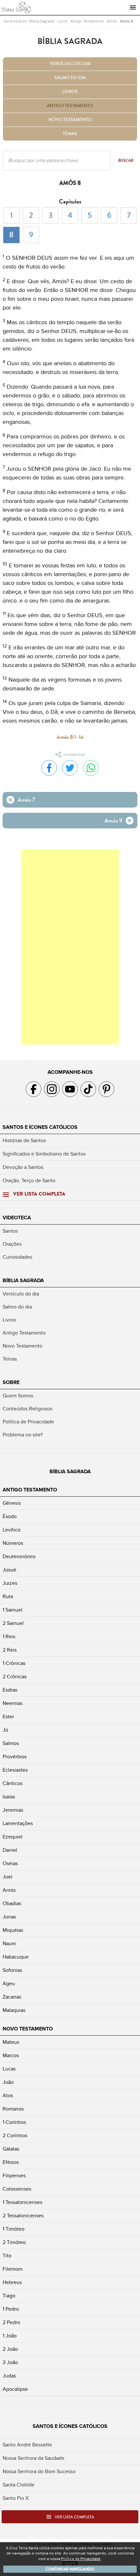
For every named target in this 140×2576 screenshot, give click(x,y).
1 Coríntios (14, 2122)
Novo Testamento (70, 120)
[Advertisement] (70, 947)
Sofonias (12, 1970)
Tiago (9, 2296)
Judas (9, 2376)
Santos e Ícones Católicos (40, 1127)
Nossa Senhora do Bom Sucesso (39, 2472)
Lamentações (18, 1823)
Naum (9, 1944)
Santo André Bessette (27, 2445)
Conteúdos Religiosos (28, 1409)
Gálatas (11, 2149)
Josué (9, 1570)
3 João (10, 2362)
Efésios (11, 2162)
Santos (10, 1231)
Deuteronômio (19, 1557)
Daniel (10, 1850)
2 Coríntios (15, 2136)
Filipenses (14, 2176)
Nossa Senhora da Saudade (34, 2458)
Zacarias (12, 1997)
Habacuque (16, 1957)
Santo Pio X (16, 2498)
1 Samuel (13, 1610)
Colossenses (17, 2189)
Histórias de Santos (24, 1141)
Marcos (11, 2056)
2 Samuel (13, 1623)
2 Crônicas (15, 1677)
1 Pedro (11, 2309)
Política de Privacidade (28, 1422)
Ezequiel (13, 1837)
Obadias (12, 1904)
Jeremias (13, 1810)
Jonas (9, 1917)
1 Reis (9, 1637)
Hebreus (12, 2282)
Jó (5, 1730)
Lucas (9, 2069)
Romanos (13, 2109)
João (8, 2082)
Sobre (11, 1382)
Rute (8, 1597)
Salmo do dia (70, 78)
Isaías (9, 1797)
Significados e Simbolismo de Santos (44, 1154)
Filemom (13, 2269)
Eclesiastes (15, 1770)
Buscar (126, 160)
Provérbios (15, 1757)
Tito (7, 2256)
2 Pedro (11, 2322)
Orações (12, 1244)
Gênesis (12, 1503)
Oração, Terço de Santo (29, 1181)
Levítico (12, 1530)
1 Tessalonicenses (22, 2202)
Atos (8, 2096)
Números (13, 1543)
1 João (10, 2336)
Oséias (10, 1863)
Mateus (11, 2042)
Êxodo (10, 1517)
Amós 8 (126, 21)
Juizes (10, 1583)
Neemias (13, 1703)
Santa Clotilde (19, 2485)
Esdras (10, 1690)
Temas (70, 134)
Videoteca (17, 1218)
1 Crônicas (14, 1663)
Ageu (9, 1984)
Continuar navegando (70, 2569)
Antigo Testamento (87, 21)
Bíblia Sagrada (42, 21)
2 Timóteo (14, 2242)
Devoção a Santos (23, 1167)
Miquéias (13, 1930)
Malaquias (14, 2010)
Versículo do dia (70, 64)
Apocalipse (15, 2389)
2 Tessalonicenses (23, 2216)
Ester (8, 1717)
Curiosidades (17, 1257)
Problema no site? (23, 1435)
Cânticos (13, 1783)
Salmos (11, 1743)
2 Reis (10, 1650)
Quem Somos (18, 1396)
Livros (62, 21)
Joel (7, 1877)
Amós (112, 21)
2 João (10, 2349)
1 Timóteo (14, 2229)
